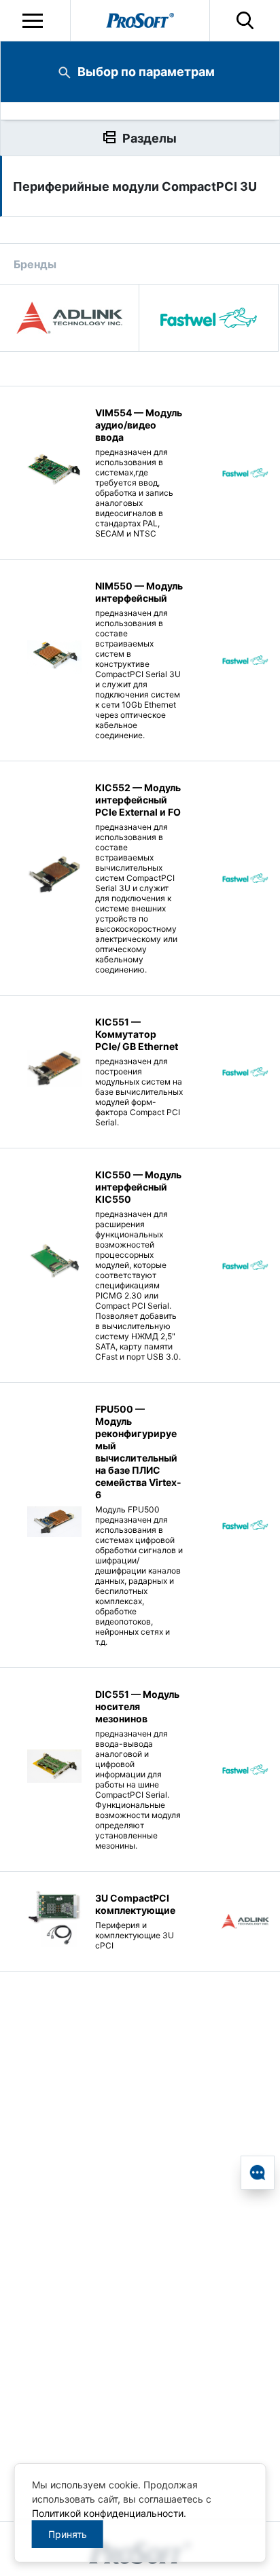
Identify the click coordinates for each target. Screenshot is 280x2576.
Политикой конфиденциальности (108, 2513)
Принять (68, 2534)
